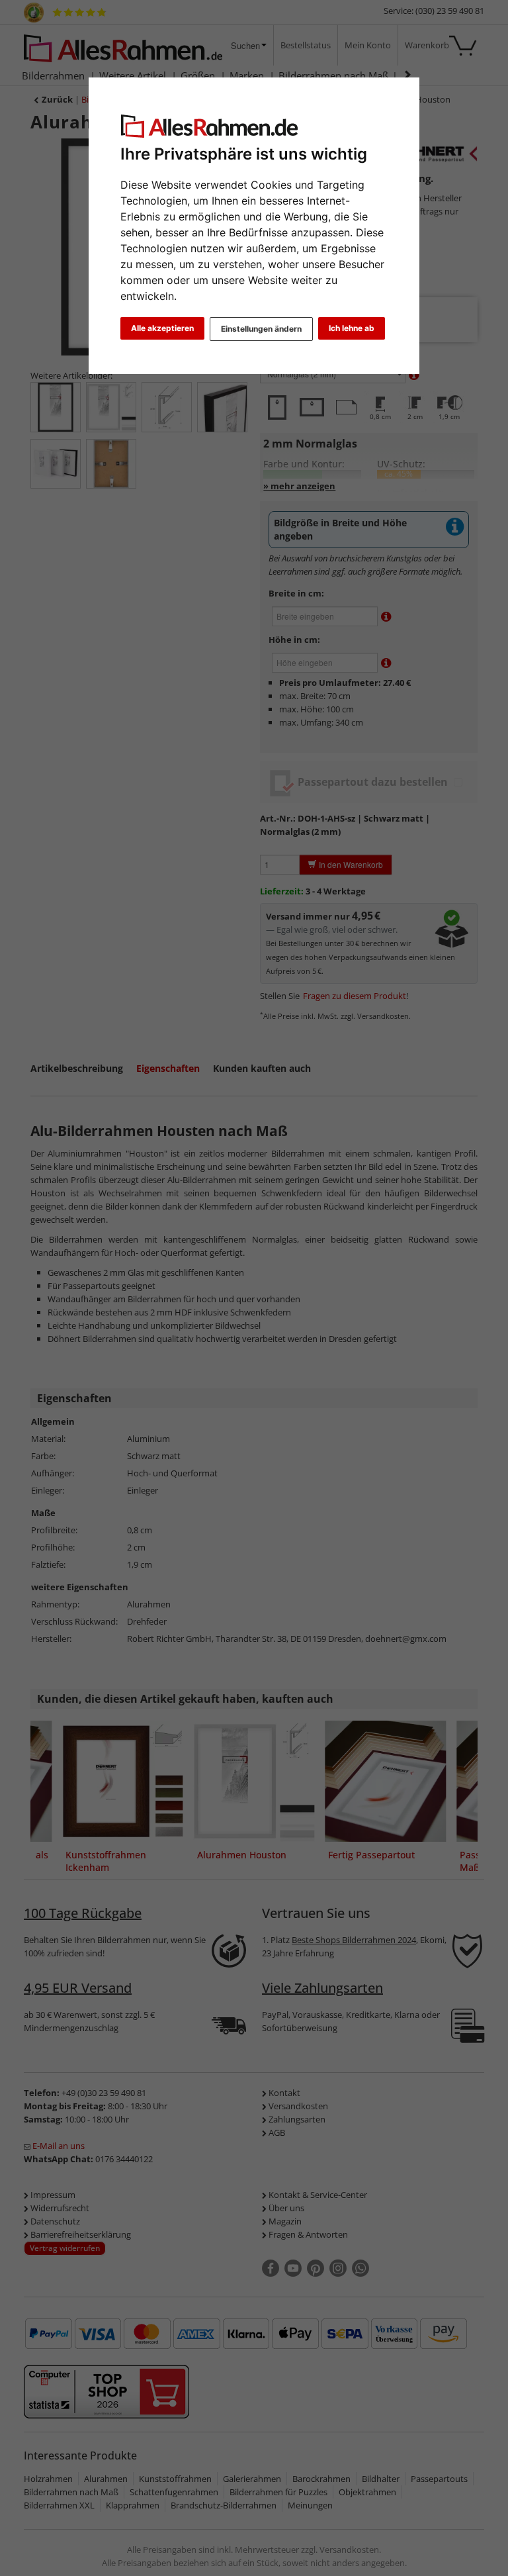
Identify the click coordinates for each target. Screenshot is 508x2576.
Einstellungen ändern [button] (261, 329)
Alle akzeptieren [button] (162, 328)
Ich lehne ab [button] (352, 328)
